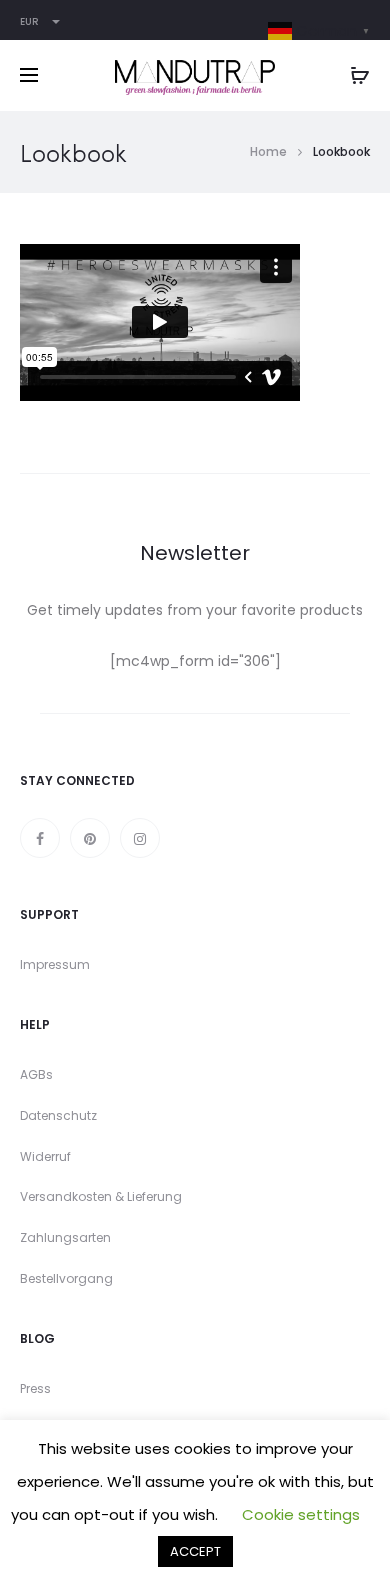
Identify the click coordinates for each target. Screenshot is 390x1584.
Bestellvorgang (66, 1278)
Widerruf (45, 1156)
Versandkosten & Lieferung (101, 1196)
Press (35, 1388)
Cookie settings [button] (301, 1514)
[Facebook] (40, 838)
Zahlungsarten (65, 1237)
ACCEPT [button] (195, 1551)
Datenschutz (58, 1115)
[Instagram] (140, 838)
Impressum (55, 964)
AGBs (36, 1074)
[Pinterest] (90, 838)
